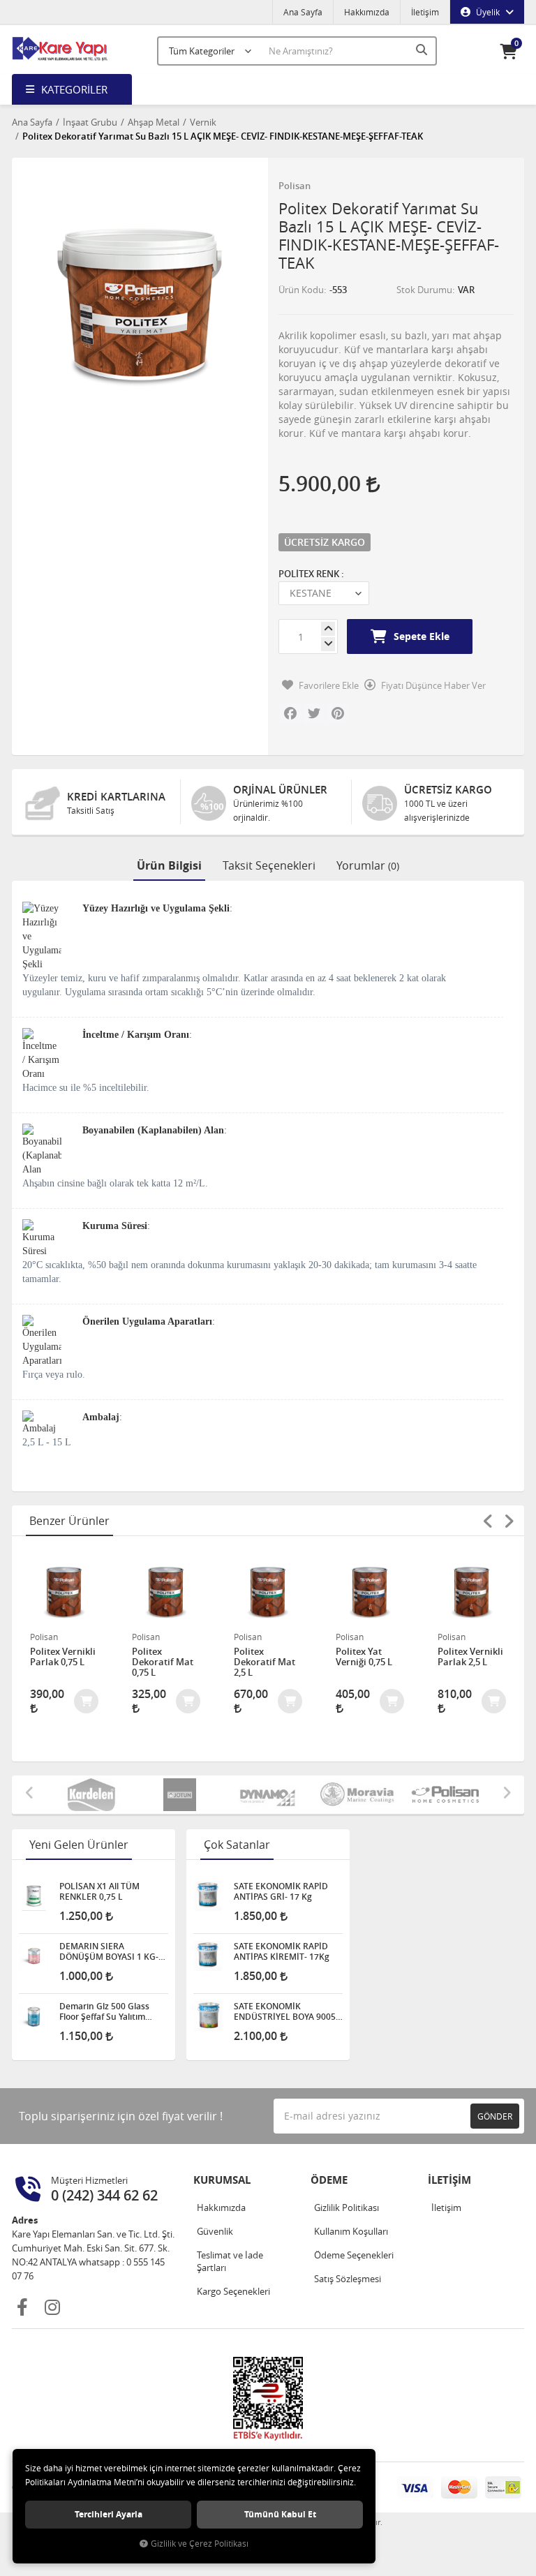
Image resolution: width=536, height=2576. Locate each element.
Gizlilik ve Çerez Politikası (200, 2544)
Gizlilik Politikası (347, 2208)
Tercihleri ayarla (109, 2514)
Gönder (495, 2116)
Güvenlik (215, 2231)
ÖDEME (329, 2180)
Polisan (295, 186)
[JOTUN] (160, 1795)
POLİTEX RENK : (311, 574)
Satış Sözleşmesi (348, 2279)
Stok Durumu (424, 290)
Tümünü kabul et (280, 2514)
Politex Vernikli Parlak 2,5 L (470, 1657)
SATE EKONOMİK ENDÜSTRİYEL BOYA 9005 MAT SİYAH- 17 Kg (285, 2011)
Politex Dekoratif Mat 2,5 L (265, 1662)
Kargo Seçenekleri (233, 2291)
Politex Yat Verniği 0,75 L (364, 1657)
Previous (488, 1521)
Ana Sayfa (303, 12)
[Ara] (423, 50)
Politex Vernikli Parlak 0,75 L (63, 1657)
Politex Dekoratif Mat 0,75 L (163, 1662)
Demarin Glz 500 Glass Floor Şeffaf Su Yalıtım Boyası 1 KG (104, 2011)
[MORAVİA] (337, 1795)
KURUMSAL (222, 2180)
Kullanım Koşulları (351, 2231)
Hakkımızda (367, 12)
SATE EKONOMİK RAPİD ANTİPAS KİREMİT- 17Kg (282, 1951)
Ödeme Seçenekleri (354, 2255)
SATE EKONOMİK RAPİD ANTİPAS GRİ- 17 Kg (281, 1891)
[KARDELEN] (72, 1795)
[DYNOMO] (249, 1795)
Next (509, 1521)
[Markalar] (426, 1795)
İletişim (425, 12)
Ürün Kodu (301, 290)
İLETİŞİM (449, 2180)
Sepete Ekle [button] (422, 636)
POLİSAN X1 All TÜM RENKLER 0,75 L (99, 1891)
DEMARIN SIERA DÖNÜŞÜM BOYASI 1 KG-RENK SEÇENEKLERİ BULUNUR (109, 1951)
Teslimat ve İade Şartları (230, 2261)
